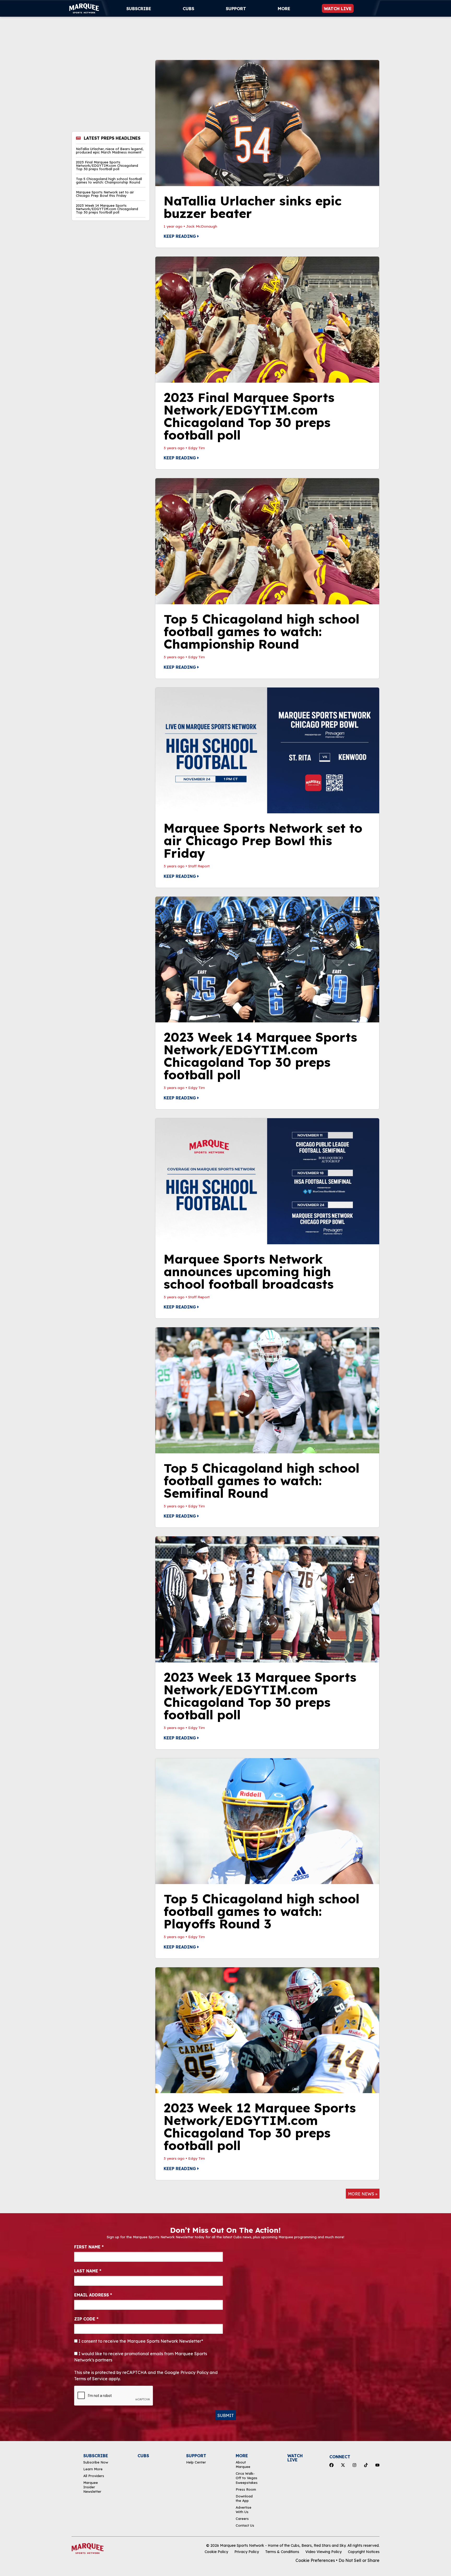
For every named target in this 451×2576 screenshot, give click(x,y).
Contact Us (245, 2525)
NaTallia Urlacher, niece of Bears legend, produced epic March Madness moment (110, 151)
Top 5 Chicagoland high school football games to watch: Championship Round (109, 181)
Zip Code (86, 2319)
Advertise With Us (244, 2510)
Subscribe (139, 9)
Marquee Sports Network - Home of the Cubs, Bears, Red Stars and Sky (283, 2545)
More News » (363, 2194)
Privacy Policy (247, 2552)
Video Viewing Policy (324, 2552)
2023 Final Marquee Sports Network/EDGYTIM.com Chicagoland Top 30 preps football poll (107, 166)
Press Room (246, 2489)
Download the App (244, 2498)
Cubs (188, 9)
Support (236, 9)
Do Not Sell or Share (359, 2560)
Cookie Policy (216, 2552)
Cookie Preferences (315, 2560)
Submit (226, 2415)
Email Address (93, 2295)
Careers (242, 2519)
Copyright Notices (364, 2552)
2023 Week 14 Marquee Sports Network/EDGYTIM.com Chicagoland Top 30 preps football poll (107, 209)
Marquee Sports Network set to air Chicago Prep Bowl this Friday (105, 194)
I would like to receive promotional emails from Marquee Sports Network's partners (141, 2357)
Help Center (196, 2462)
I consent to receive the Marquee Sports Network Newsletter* (140, 2341)
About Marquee (243, 2464)
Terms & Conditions (282, 2552)
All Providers (94, 2476)
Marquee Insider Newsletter (92, 2487)
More (284, 9)
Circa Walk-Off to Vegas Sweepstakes (247, 2478)
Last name (88, 2271)
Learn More (93, 2469)
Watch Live (338, 9)
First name (89, 2247)
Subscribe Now (96, 2462)
